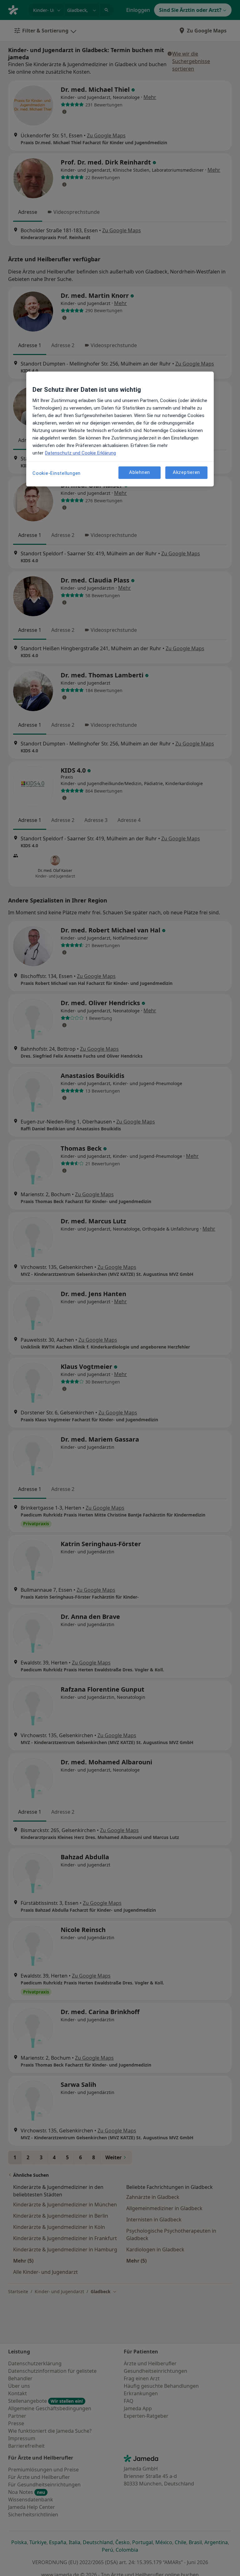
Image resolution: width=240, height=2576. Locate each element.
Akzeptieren (186, 472)
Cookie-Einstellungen (57, 473)
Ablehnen (140, 472)
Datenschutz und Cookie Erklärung (80, 453)
